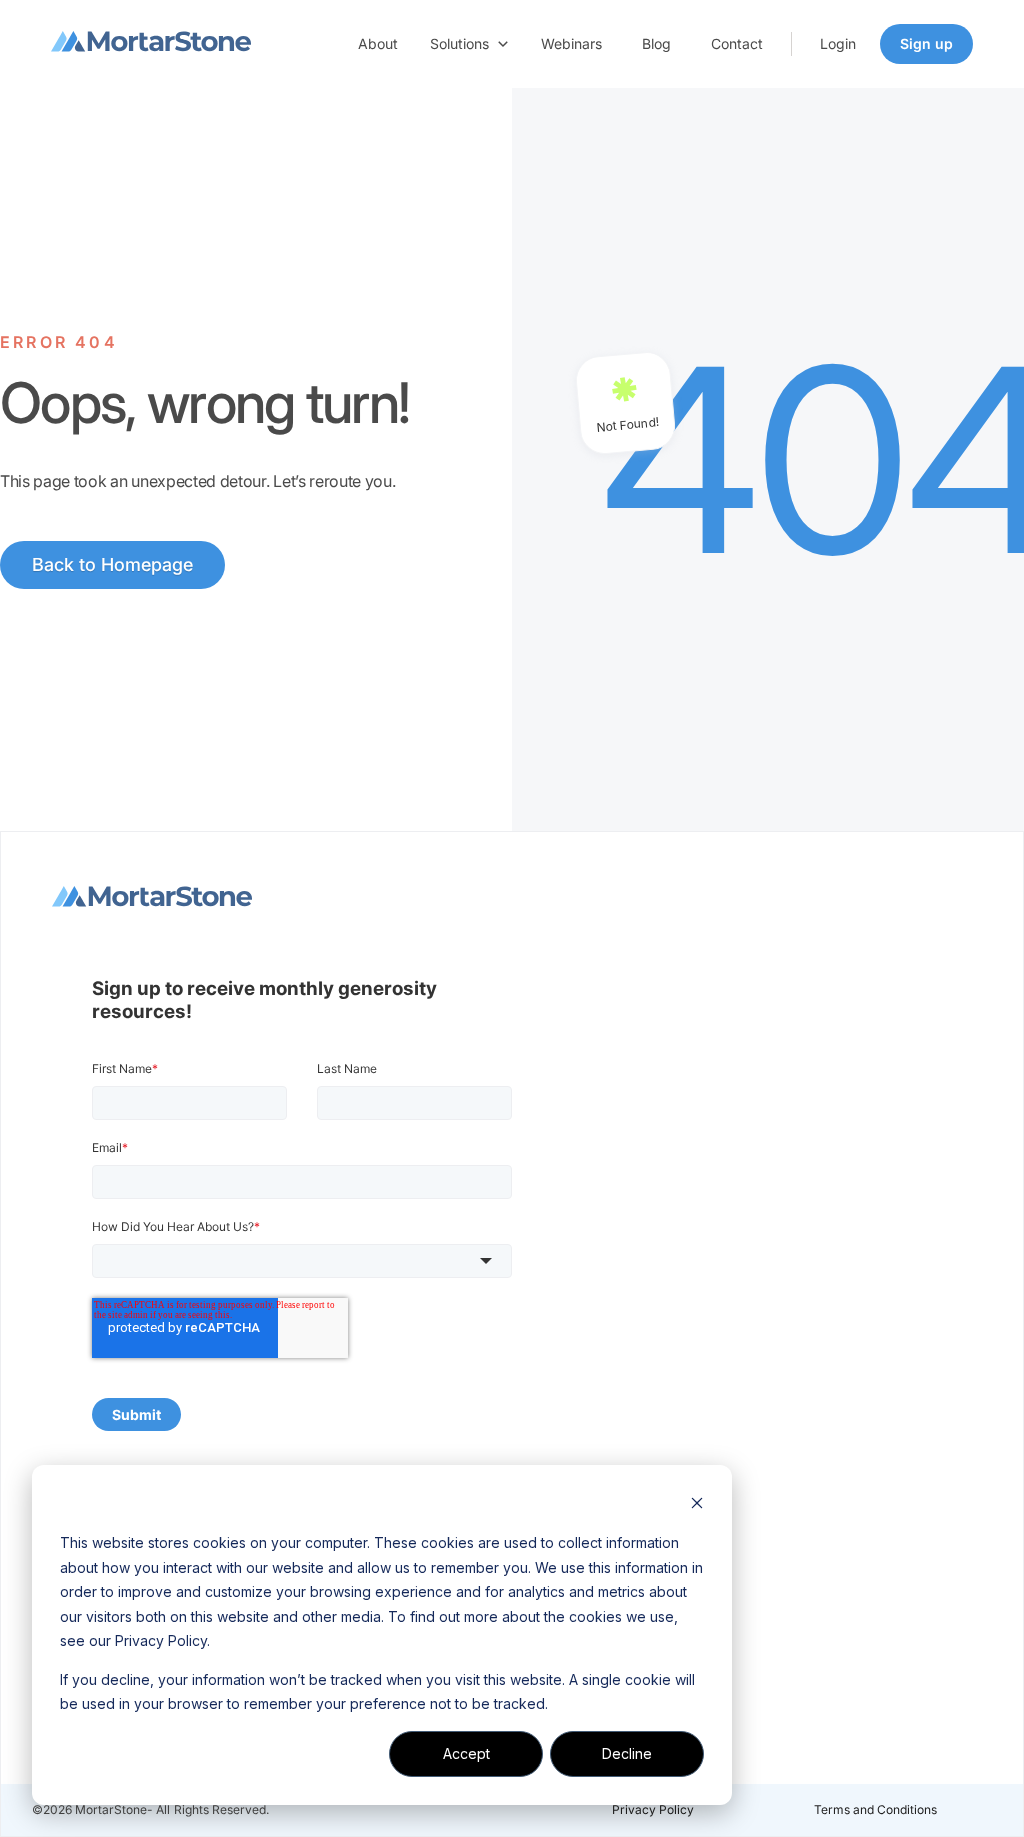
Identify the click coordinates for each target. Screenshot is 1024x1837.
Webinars (571, 43)
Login (838, 43)
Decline (627, 1753)
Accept (466, 1753)
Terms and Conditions (875, 1809)
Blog (656, 43)
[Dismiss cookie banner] (697, 1505)
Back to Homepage (112, 564)
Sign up (926, 43)
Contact (737, 43)
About (378, 43)
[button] (469, 44)
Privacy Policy (653, 1809)
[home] (151, 44)
